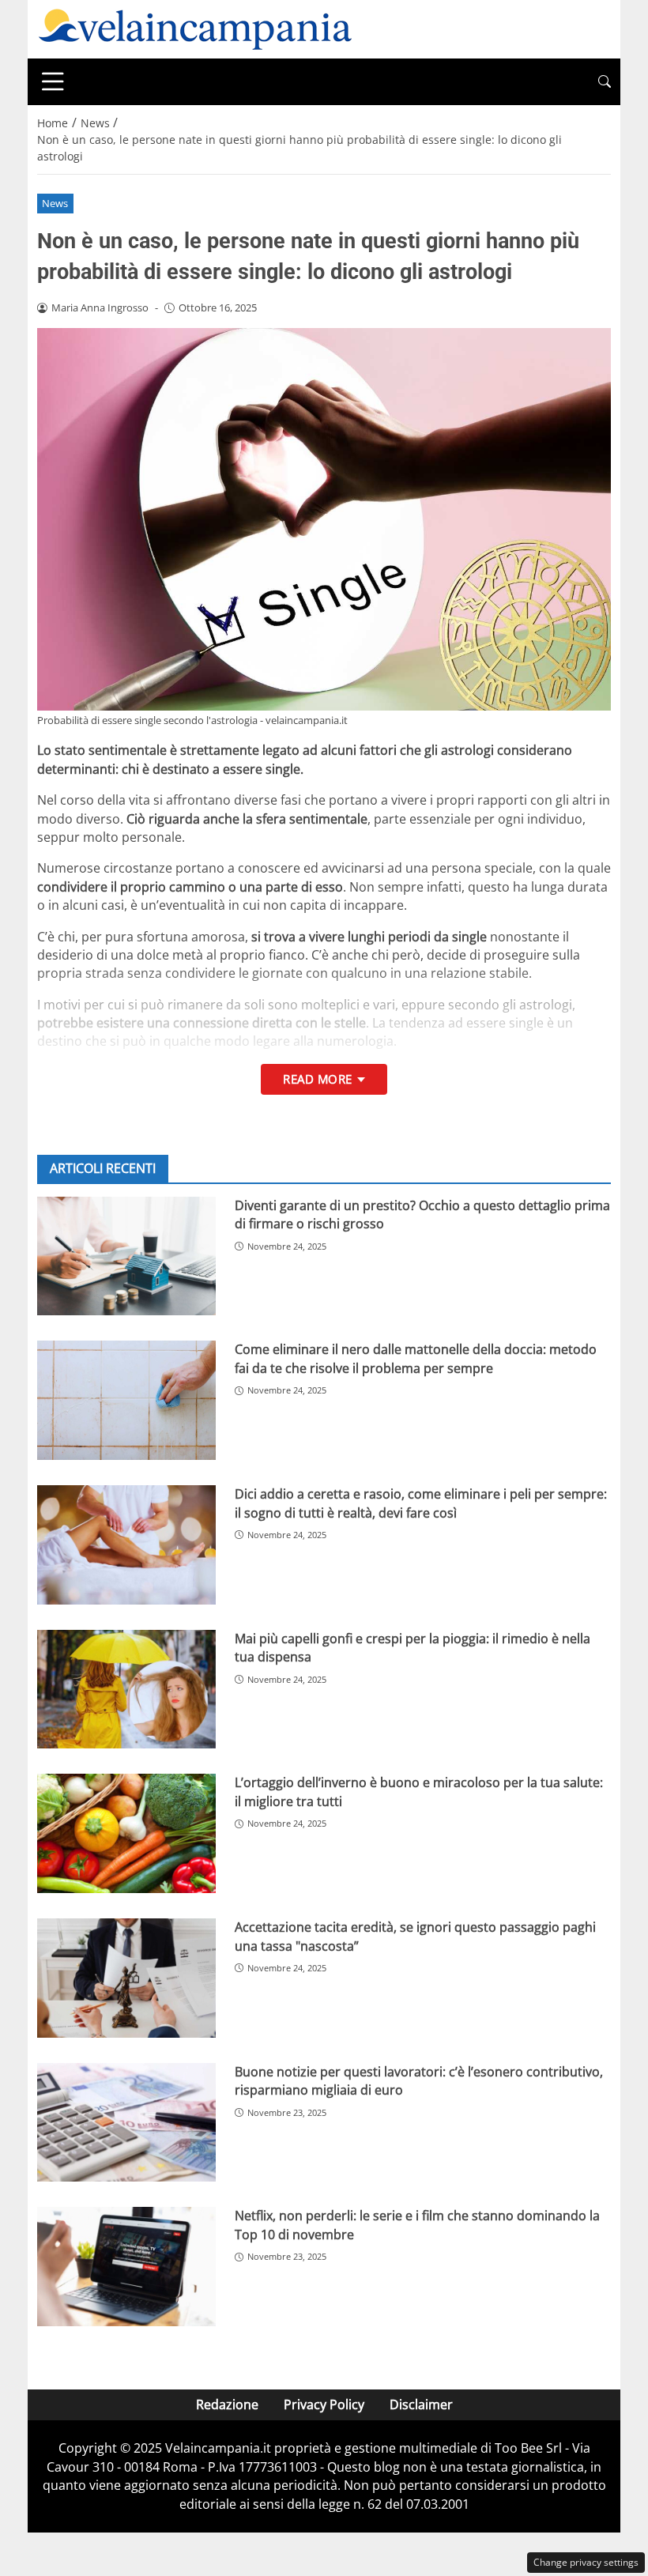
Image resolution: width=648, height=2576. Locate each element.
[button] (605, 82)
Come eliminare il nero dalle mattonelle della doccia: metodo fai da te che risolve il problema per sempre (416, 1358)
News (55, 203)
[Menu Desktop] (53, 81)
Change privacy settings (586, 2562)
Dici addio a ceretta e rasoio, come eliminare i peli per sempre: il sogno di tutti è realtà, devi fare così (421, 1503)
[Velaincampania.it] (195, 28)
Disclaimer (421, 2404)
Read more (317, 1079)
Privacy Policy (324, 2404)
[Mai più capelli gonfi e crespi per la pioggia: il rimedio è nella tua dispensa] (126, 1690)
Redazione (227, 2404)
